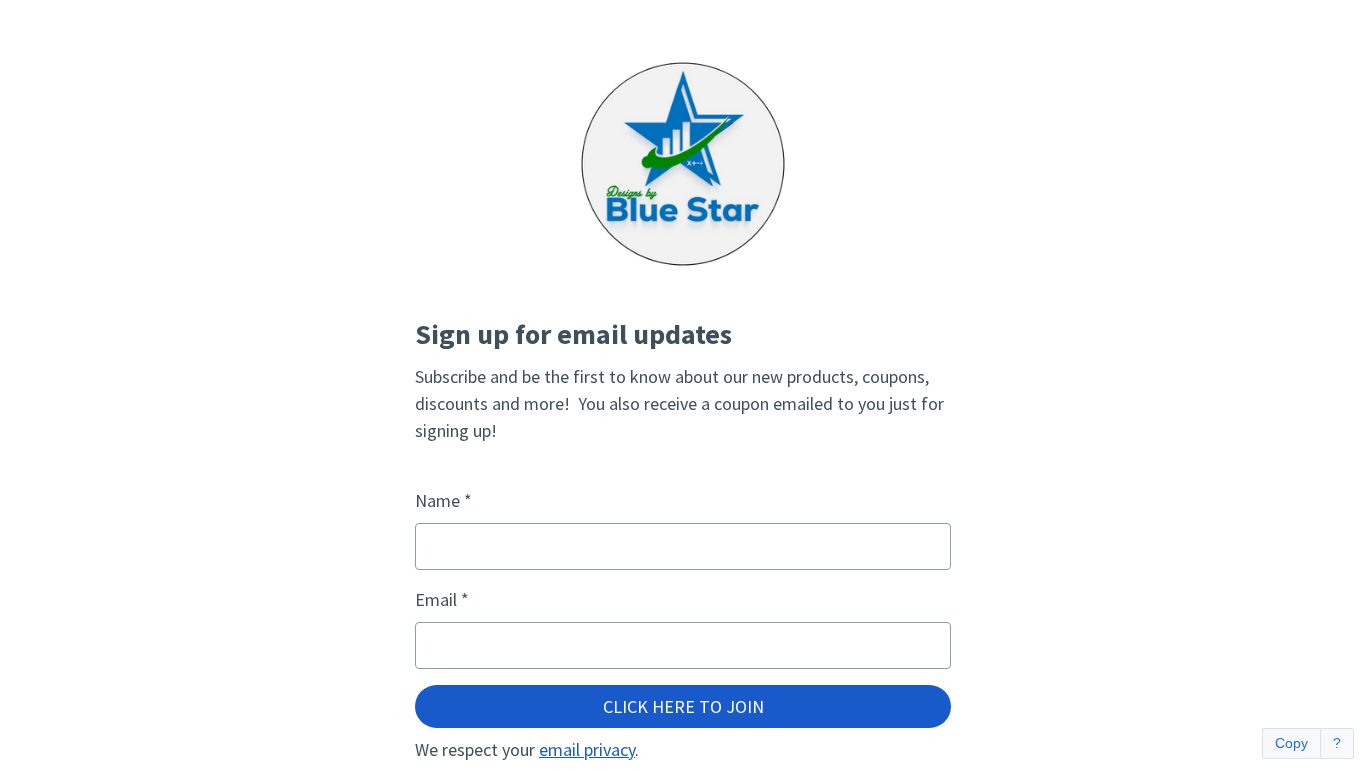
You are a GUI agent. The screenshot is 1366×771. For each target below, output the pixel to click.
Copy (1291, 743)
